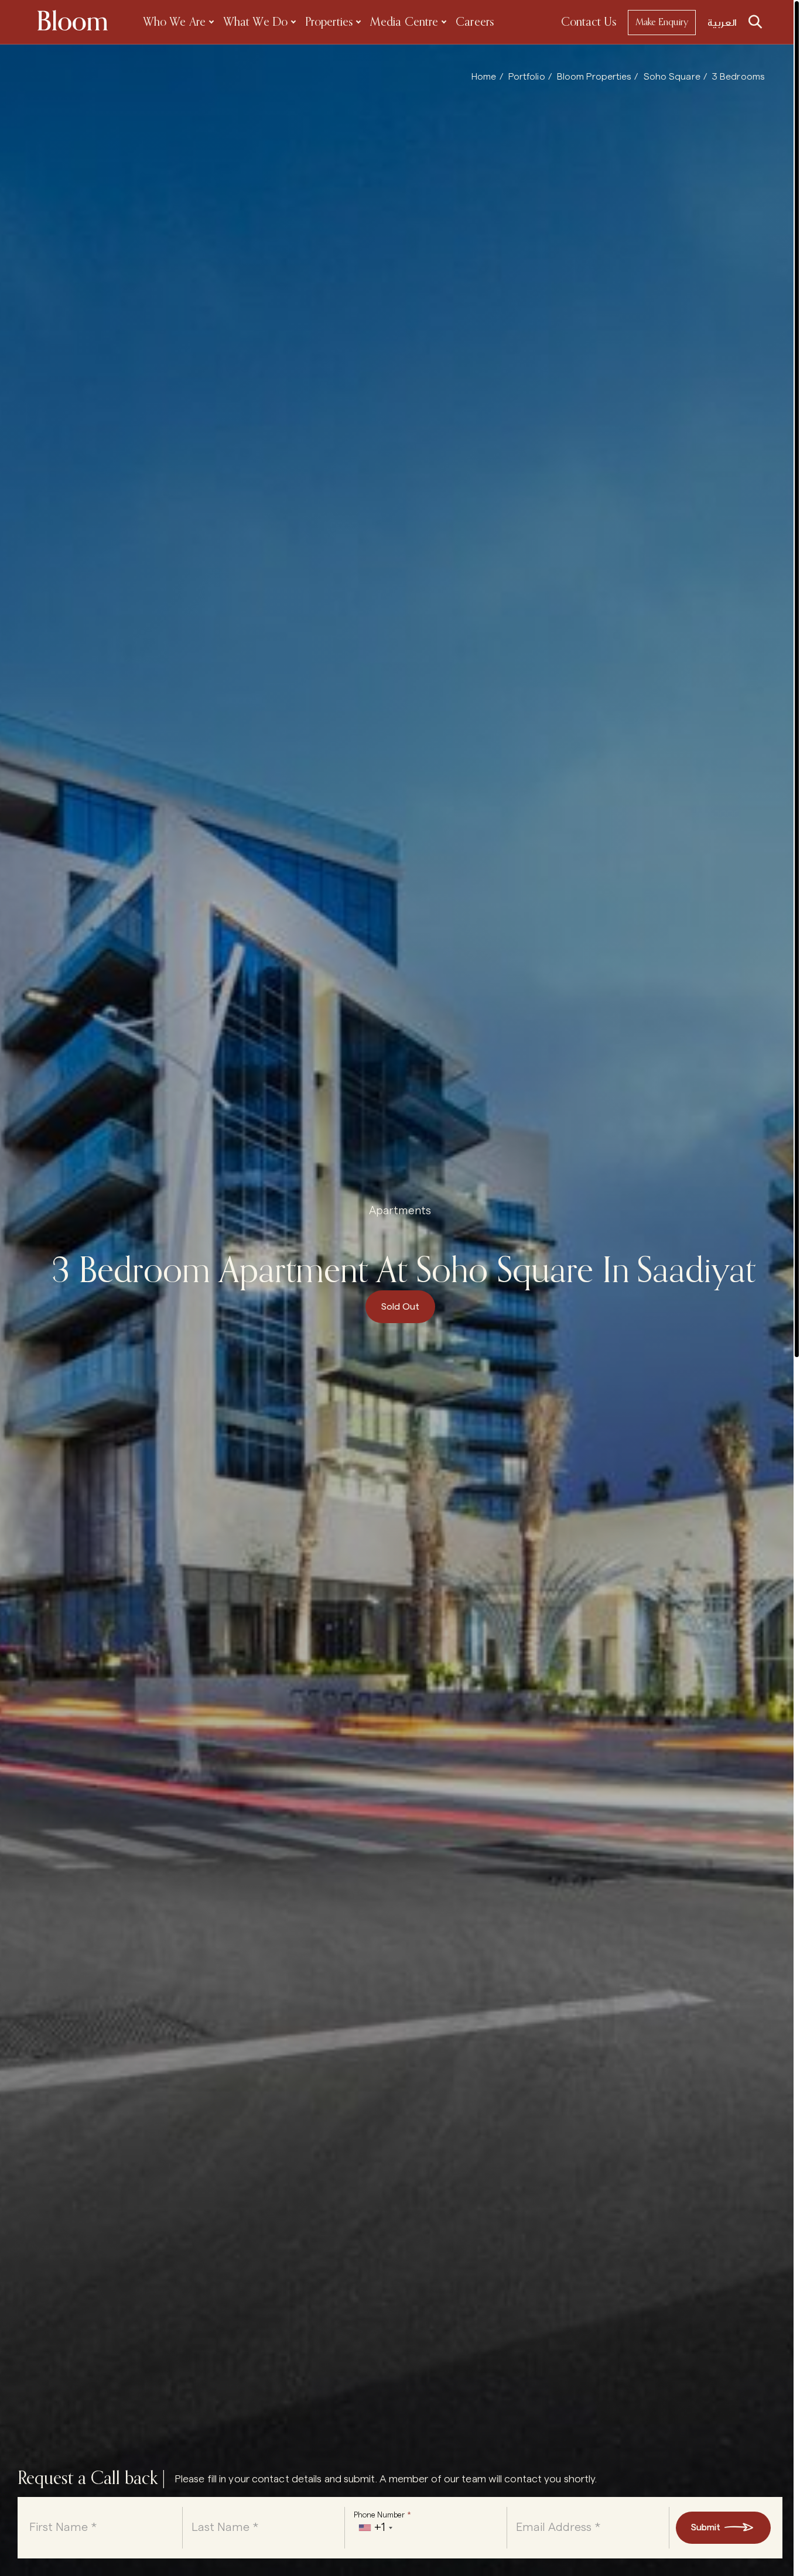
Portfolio (527, 77)
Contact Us (589, 23)
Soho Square (672, 77)
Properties (329, 23)
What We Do (255, 23)
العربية (722, 23)
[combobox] (375, 2528)
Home (484, 77)
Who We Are (174, 23)
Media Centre (404, 23)
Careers (475, 23)
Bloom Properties (594, 77)
